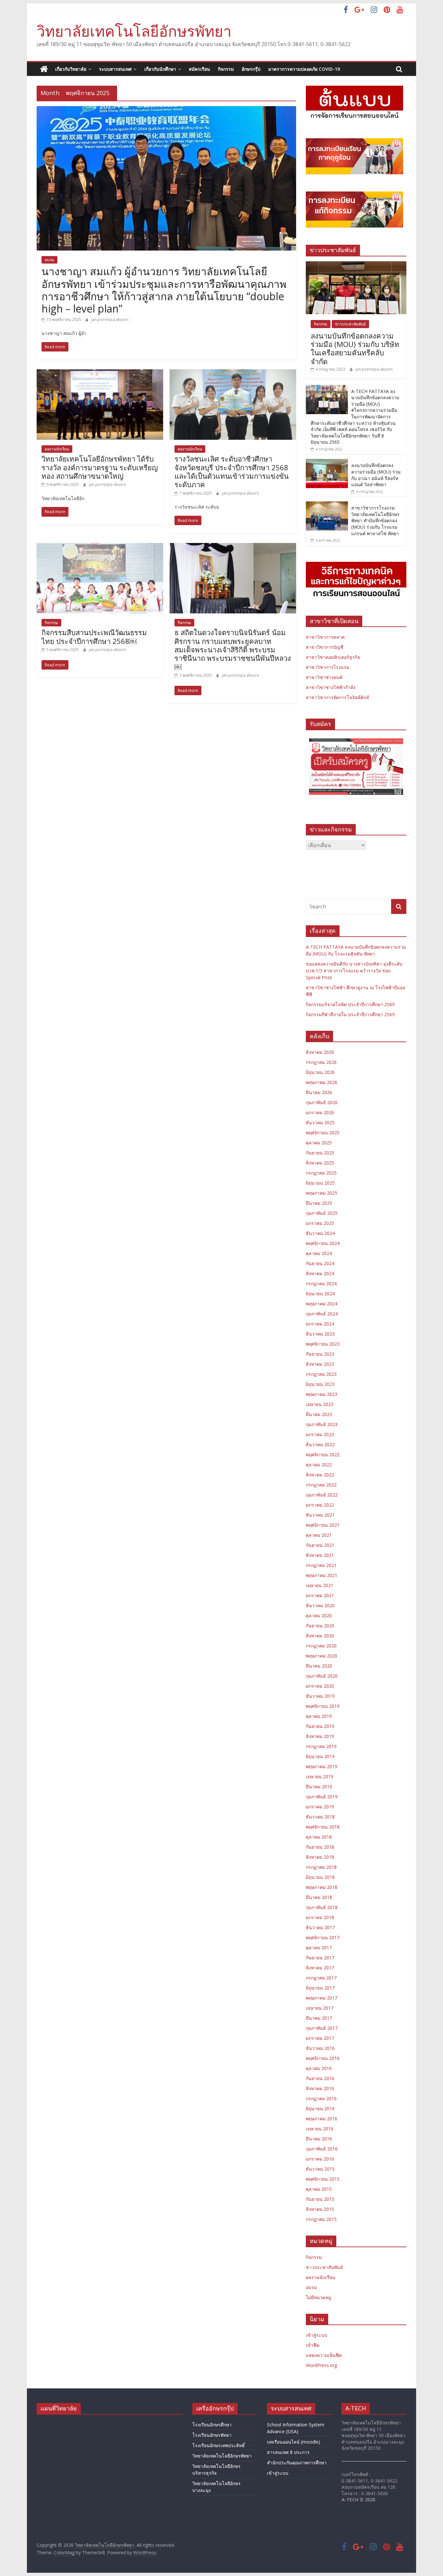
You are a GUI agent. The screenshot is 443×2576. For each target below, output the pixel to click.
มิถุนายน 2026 (320, 1072)
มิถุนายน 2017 (320, 1988)
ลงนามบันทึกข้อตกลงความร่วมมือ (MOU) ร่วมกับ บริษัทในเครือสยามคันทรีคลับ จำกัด (355, 348)
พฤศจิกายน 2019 (323, 1706)
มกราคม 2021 (320, 1595)
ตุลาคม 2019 (319, 1716)
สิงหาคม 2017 (320, 1968)
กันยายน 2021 (320, 1545)
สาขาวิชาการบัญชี (325, 647)
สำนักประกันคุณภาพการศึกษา (297, 2463)
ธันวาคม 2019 (320, 1696)
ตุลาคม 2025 (319, 1143)
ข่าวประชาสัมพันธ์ (350, 324)
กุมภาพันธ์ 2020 (322, 1676)
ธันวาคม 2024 (320, 1233)
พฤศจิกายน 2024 (323, 1243)
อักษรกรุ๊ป (251, 69)
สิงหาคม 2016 (320, 2088)
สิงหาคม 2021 (320, 1555)
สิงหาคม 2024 (320, 1273)
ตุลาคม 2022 (319, 1465)
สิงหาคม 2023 (320, 1364)
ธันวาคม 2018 (320, 1817)
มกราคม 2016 (320, 2159)
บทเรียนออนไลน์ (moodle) (293, 2442)
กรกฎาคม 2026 (321, 1062)
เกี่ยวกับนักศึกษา (160, 69)
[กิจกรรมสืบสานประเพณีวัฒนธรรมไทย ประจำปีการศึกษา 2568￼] (100, 547)
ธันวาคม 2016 (320, 2048)
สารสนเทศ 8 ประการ (288, 2452)
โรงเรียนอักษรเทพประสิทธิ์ (219, 2445)
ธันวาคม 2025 (320, 1122)
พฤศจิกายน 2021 (323, 1525)
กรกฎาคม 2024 (321, 1283)
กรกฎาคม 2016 (321, 2098)
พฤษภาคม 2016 (322, 2119)
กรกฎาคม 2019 (321, 1746)
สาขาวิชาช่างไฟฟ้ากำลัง (331, 687)
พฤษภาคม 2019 (322, 1766)
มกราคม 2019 (320, 1807)
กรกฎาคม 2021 (321, 1565)
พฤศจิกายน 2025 (323, 1133)
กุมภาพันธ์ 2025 (322, 1213)
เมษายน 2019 (320, 1776)
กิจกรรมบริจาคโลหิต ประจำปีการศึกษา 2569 (350, 1004)
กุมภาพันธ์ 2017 (322, 2028)
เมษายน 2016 (320, 2129)
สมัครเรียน (199, 69)
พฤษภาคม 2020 (322, 1656)
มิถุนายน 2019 (320, 1756)
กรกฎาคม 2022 (321, 1485)
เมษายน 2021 (320, 1585)
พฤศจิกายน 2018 (323, 1827)
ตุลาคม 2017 (319, 1947)
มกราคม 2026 (320, 1112)
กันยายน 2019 (320, 1726)
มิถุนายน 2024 (320, 1294)
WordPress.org (321, 2365)
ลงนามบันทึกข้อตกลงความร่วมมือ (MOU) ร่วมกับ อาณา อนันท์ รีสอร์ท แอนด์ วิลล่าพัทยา (376, 475)
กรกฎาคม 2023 (321, 1374)
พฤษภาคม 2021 (322, 1575)
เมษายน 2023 (320, 1404)
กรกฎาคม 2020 (321, 1646)
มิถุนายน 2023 (320, 1384)
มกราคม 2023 (320, 1434)
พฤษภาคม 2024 (322, 1304)
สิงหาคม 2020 (320, 1636)
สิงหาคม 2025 (320, 1163)
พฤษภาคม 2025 (322, 1193)
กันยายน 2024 (320, 1263)
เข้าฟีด (313, 2345)
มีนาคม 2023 (319, 1414)
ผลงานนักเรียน (57, 449)
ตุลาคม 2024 (319, 1253)
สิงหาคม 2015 (320, 2209)
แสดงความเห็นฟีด (324, 2355)
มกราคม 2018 (320, 1917)
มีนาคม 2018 (319, 1897)
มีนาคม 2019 (319, 1787)
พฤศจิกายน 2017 (323, 1937)
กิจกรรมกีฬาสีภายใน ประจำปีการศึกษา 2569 (350, 1014)
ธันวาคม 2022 (320, 1444)
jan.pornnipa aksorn (110, 320)
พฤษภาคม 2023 (322, 1394)
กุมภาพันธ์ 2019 (322, 1797)
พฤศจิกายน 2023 (323, 1344)
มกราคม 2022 (320, 1505)
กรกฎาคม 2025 (321, 1173)
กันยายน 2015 (320, 2199)
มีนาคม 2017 (319, 2018)
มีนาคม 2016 (319, 2139)
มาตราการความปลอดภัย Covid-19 (304, 69)
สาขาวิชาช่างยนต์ (324, 677)
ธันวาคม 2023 (320, 1334)
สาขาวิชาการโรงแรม (328, 667)
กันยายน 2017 (320, 1958)
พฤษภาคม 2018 (322, 1887)
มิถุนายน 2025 (320, 1183)
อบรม (49, 260)
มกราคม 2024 (320, 1324)
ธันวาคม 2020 (320, 1605)
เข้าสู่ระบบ (317, 2335)
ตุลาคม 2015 (319, 2189)
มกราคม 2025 (320, 1223)
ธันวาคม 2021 (320, 1515)
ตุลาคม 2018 (319, 1837)
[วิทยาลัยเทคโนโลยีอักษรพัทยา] (44, 69)
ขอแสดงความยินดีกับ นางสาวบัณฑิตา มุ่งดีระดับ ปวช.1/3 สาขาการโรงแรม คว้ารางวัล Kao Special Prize (354, 971)
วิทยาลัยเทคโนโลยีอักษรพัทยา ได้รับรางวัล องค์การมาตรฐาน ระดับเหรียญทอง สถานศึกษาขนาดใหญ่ (100, 467)
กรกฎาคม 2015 (321, 2219)
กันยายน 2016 (320, 2078)
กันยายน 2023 (320, 1354)
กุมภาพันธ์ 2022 (322, 1495)
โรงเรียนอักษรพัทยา (212, 2435)
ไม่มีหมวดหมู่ (318, 2297)
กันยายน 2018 (320, 1847)
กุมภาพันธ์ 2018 (322, 1907)
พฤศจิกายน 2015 (323, 2179)
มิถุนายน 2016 (320, 2108)
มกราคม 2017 (320, 2038)
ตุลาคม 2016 (319, 2068)
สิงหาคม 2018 (320, 1857)
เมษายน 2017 (320, 2008)
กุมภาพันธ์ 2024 (322, 1314)
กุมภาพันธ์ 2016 (322, 2149)
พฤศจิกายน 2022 (323, 1454)
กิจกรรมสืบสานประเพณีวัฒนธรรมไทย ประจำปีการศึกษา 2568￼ (94, 636)
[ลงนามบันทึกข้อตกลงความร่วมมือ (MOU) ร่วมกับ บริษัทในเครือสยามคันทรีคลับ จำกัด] (356, 265)
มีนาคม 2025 (319, 1203)
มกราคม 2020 (320, 1686)
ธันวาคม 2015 (320, 2169)
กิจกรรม (226, 69)
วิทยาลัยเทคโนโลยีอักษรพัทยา (134, 31)
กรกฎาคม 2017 (321, 1978)
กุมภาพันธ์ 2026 (322, 1102)
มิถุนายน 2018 (320, 1877)
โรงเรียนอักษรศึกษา (212, 2425)
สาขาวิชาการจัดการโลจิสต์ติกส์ (337, 697)
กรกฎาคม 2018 (321, 1867)
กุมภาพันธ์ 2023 (322, 1424)
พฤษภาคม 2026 (322, 1082)
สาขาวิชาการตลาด (325, 637)
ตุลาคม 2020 (319, 1615)
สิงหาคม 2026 (320, 1052)
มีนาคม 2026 (319, 1092)
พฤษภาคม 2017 (322, 1998)
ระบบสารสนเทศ (115, 69)
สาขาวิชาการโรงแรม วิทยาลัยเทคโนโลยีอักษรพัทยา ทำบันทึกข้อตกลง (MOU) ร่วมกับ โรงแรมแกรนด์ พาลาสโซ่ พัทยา (375, 520)
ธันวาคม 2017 (320, 1927)
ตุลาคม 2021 (319, 1535)
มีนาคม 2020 (319, 1666)
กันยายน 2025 (320, 1153)
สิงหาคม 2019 (320, 1736)
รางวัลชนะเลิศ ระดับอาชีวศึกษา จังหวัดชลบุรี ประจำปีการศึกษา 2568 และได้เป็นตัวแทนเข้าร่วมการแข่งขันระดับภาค (232, 471)
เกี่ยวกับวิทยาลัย (71, 69)
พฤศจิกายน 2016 (323, 2058)
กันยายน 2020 (320, 1626)
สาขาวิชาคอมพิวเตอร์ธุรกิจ (333, 657)
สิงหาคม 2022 (320, 1475)
